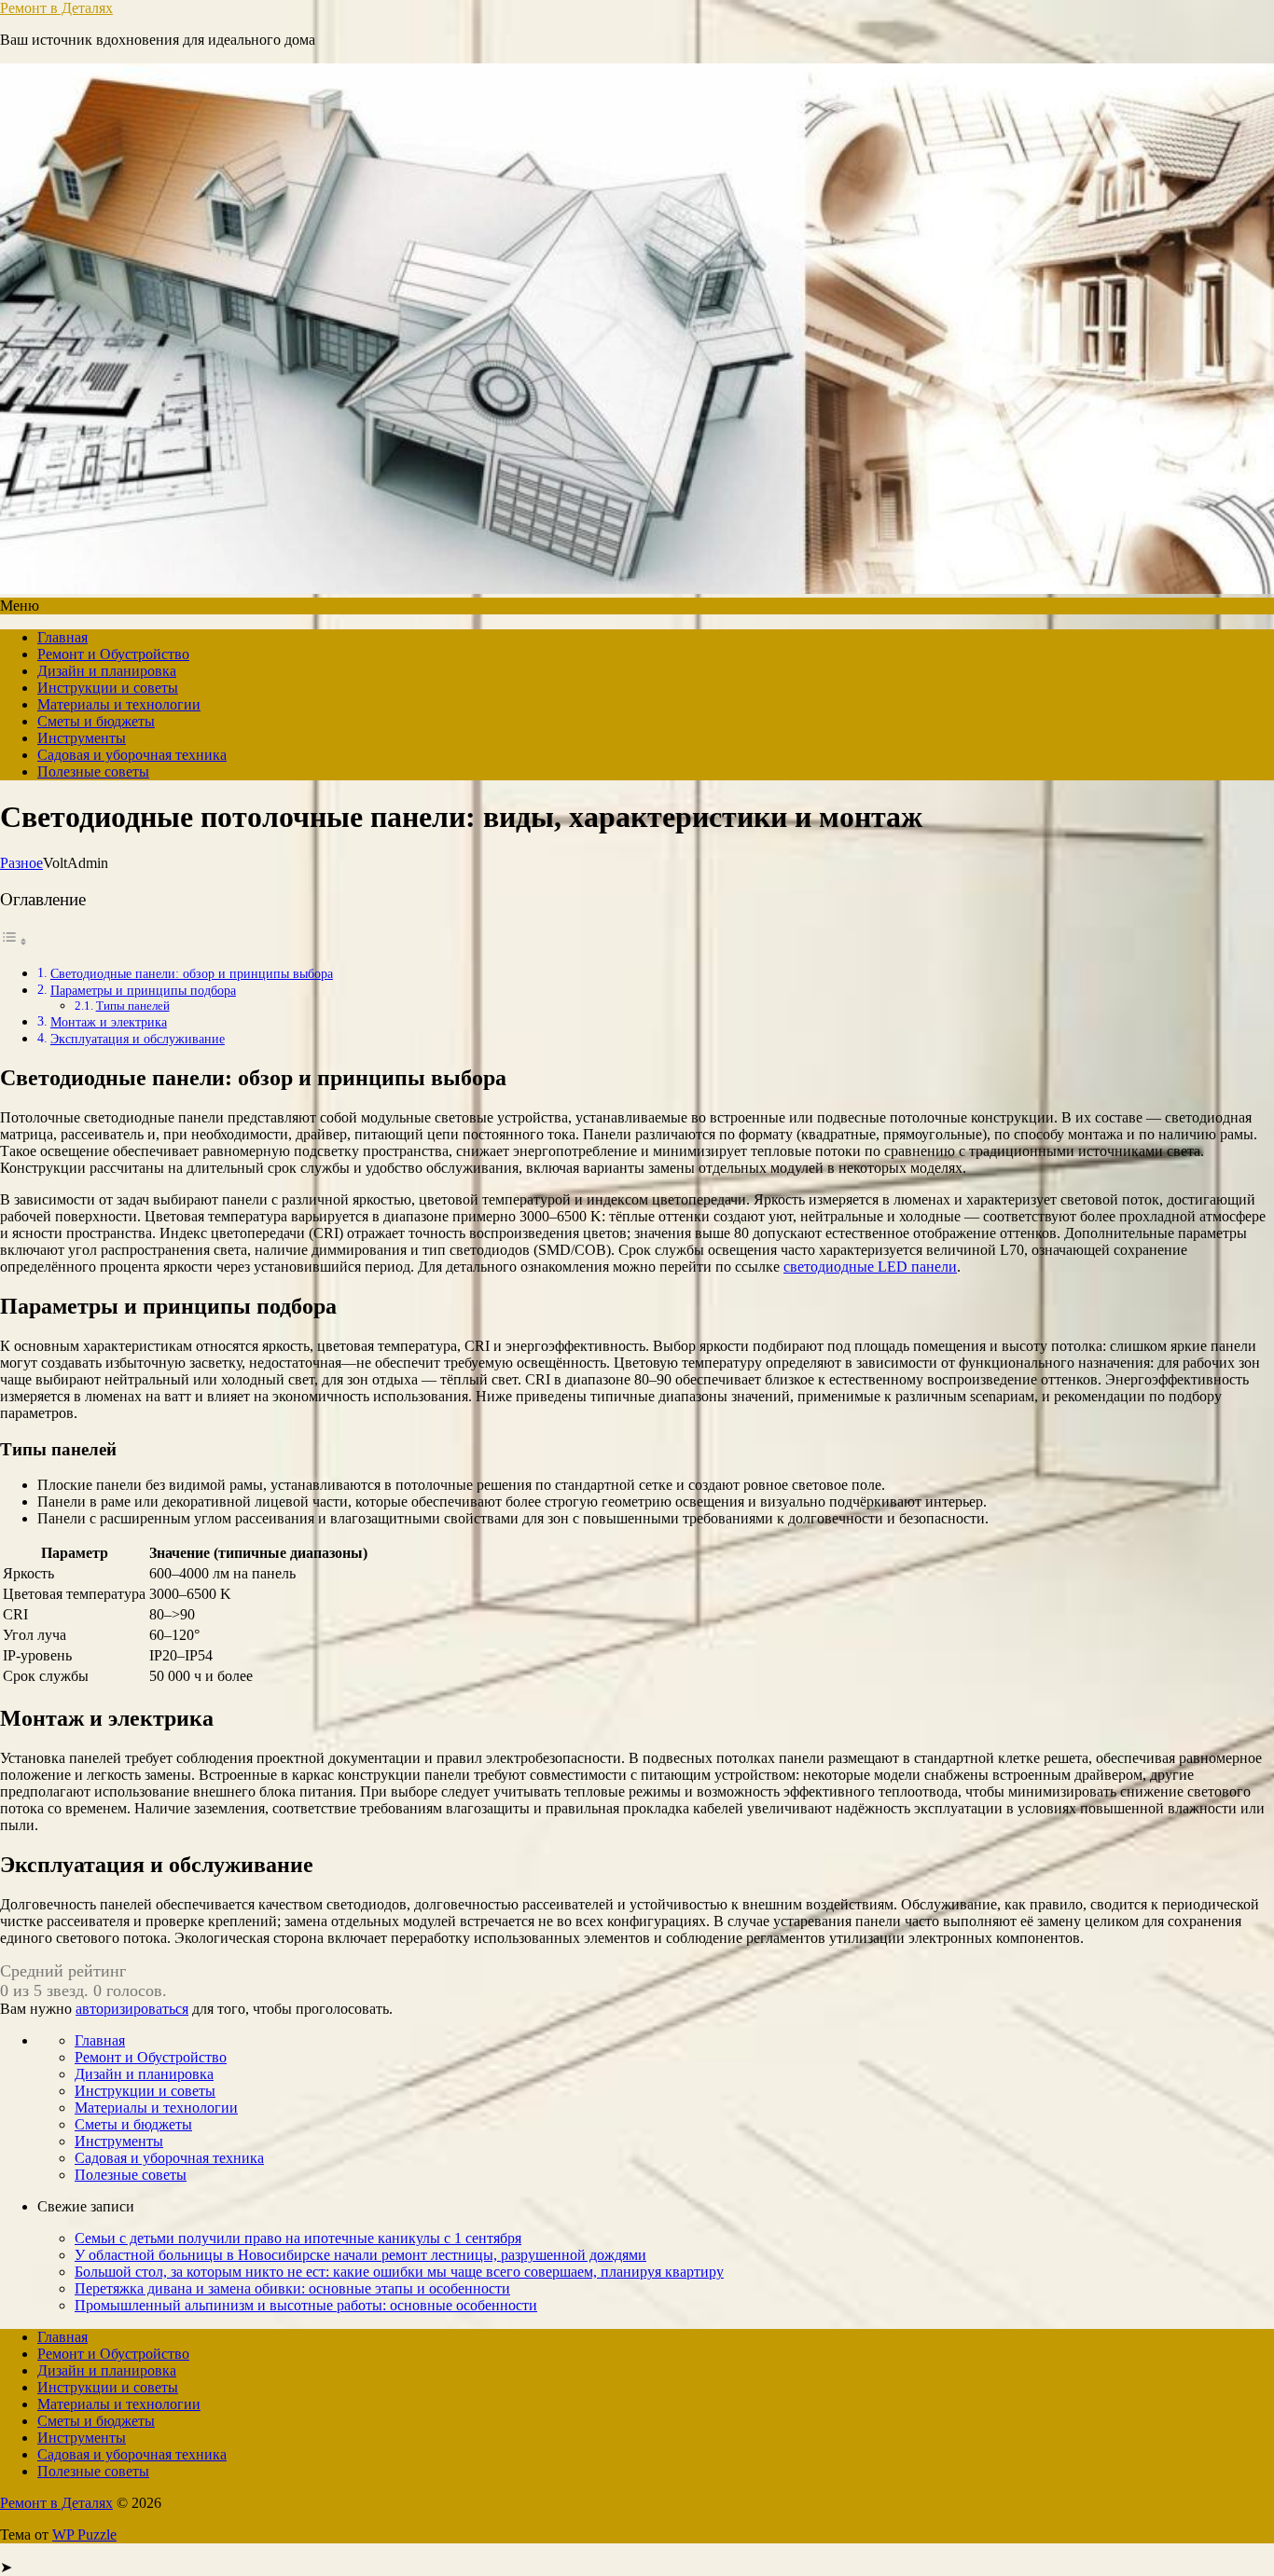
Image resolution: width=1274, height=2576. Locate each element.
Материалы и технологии (119, 704)
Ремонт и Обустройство (113, 654)
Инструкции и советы (108, 688)
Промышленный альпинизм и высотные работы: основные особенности (306, 2305)
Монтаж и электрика (109, 1022)
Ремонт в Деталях (56, 8)
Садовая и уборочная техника (132, 755)
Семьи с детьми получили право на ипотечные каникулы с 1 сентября (298, 2238)
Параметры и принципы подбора (143, 990)
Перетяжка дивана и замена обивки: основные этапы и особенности (292, 2288)
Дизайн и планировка (107, 671)
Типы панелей (133, 1006)
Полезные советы (93, 771)
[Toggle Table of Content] (14, 941)
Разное (21, 863)
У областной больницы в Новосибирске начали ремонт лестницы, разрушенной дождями (360, 2255)
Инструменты (82, 738)
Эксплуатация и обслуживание (138, 1039)
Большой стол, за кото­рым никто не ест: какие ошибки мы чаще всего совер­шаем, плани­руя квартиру (399, 2272)
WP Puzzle (84, 2535)
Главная (62, 637)
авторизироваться (132, 2009)
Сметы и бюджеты (96, 721)
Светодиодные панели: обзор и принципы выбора (192, 973)
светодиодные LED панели (870, 1267)
